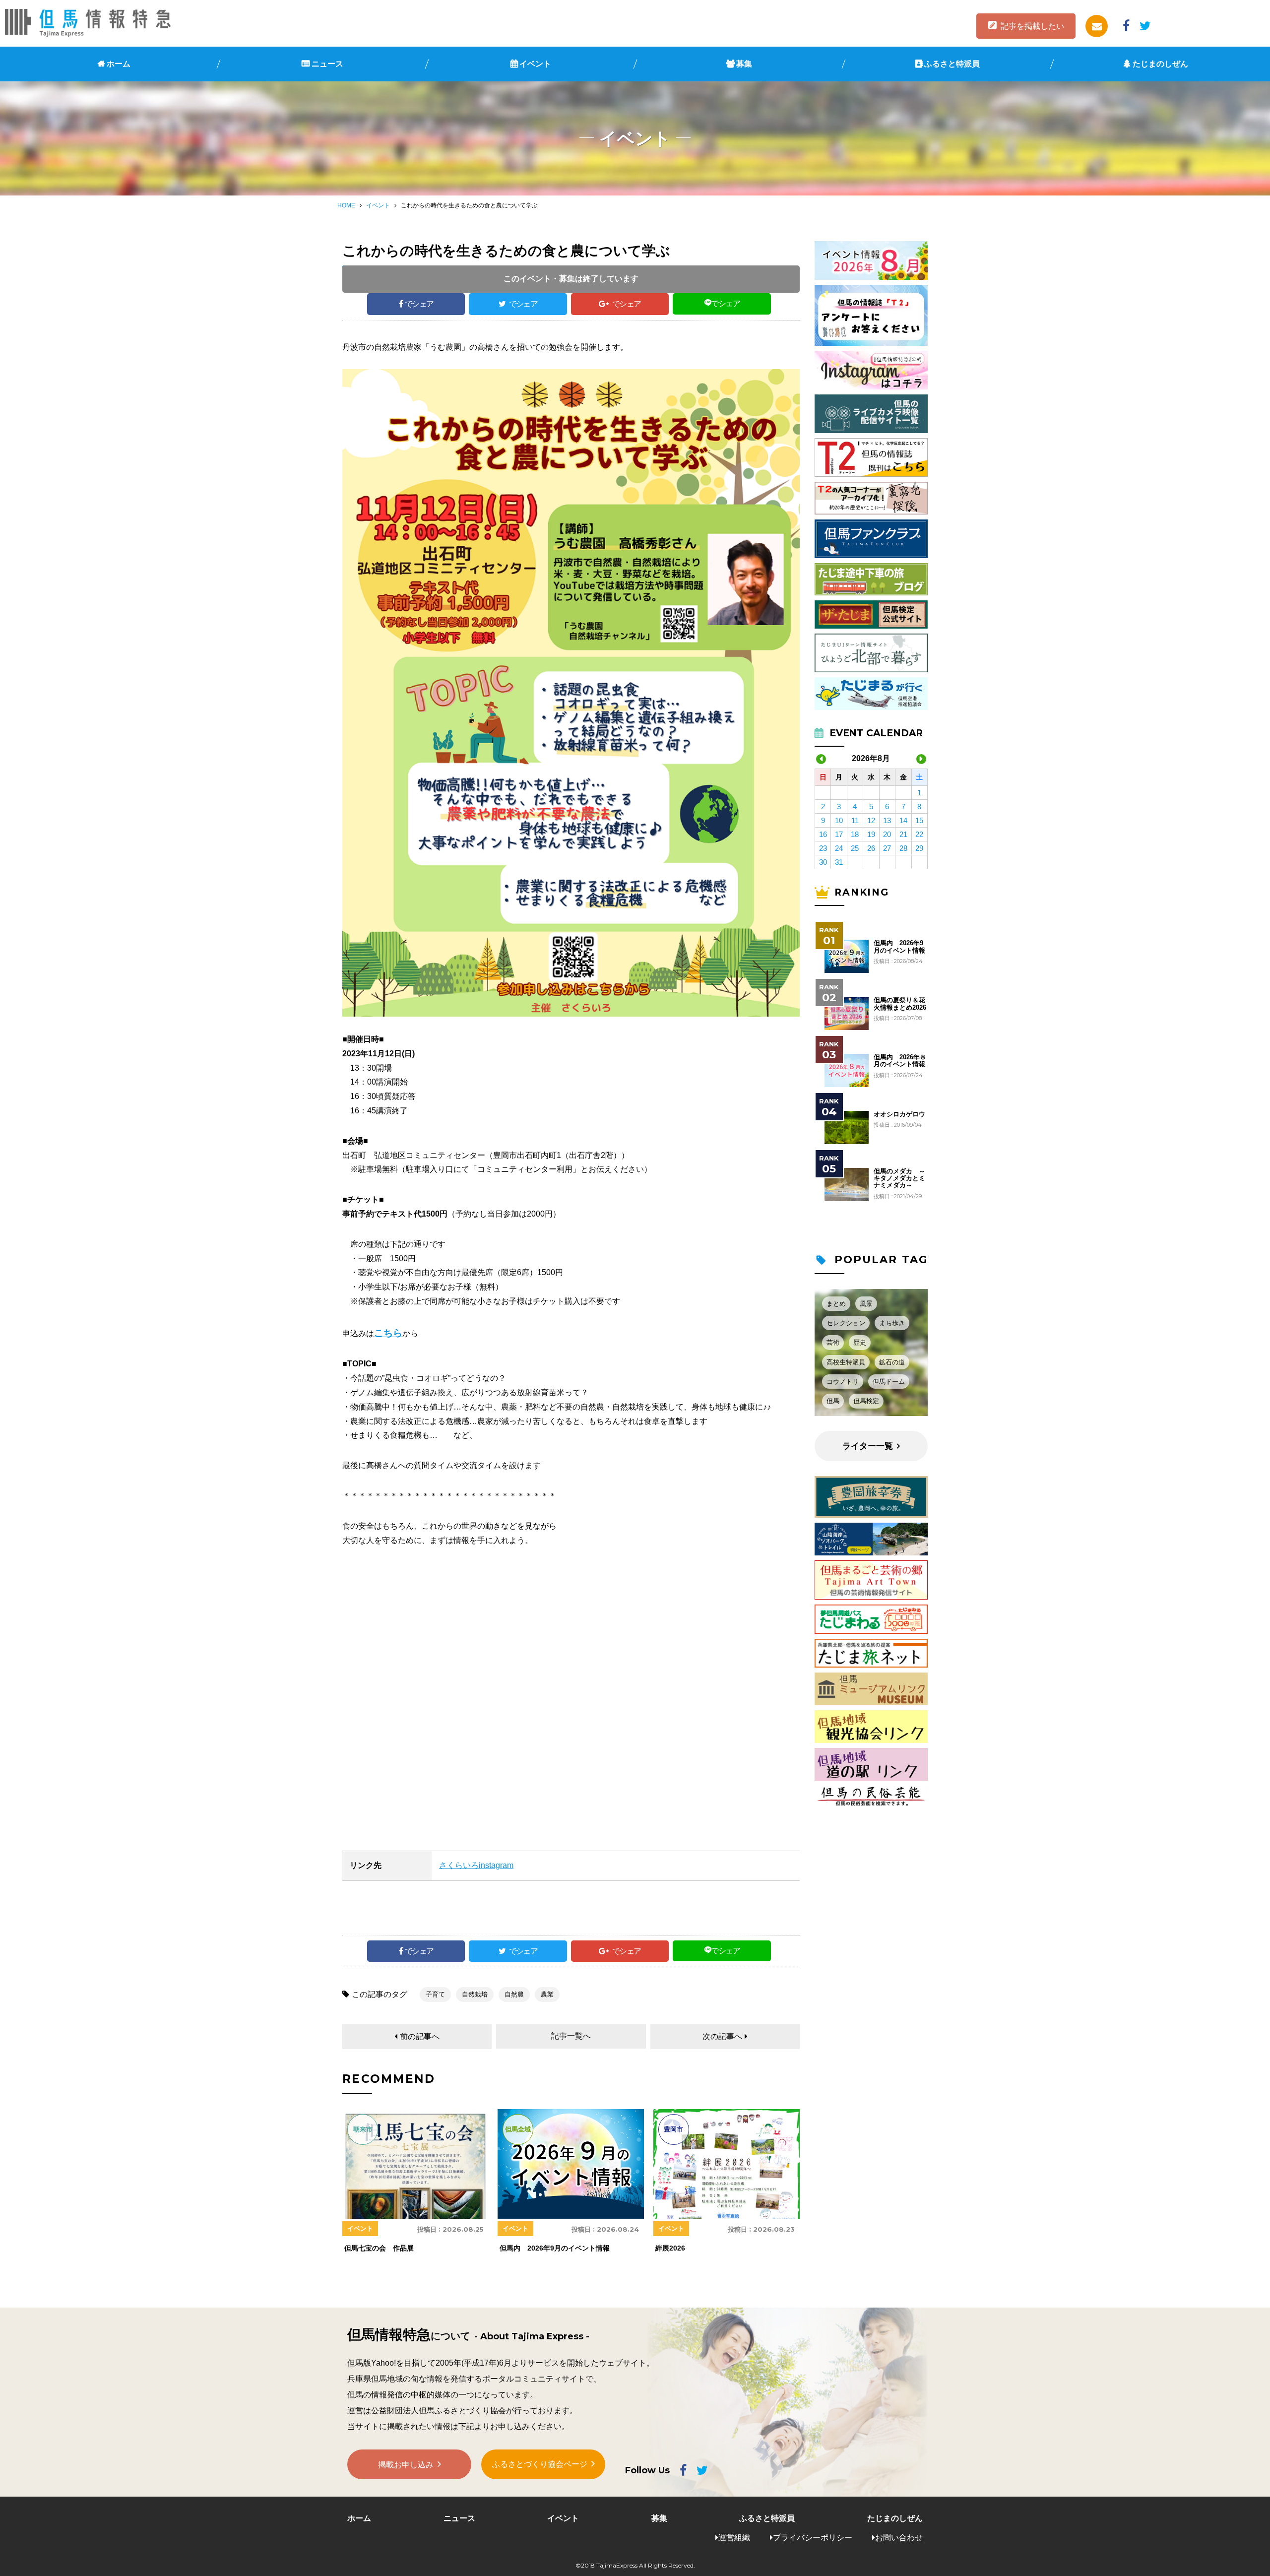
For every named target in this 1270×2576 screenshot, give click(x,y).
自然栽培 (475, 1994)
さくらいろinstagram (476, 1865)
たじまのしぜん (1160, 64)
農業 (547, 1994)
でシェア (419, 304)
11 (855, 820)
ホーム (119, 64)
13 (887, 820)
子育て (435, 1994)
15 (919, 820)
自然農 (514, 1994)
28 (903, 848)
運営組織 (734, 2538)
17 (839, 834)
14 (903, 820)
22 (919, 834)
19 (871, 834)
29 (919, 848)
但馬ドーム (889, 1382)
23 (823, 848)
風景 (866, 1304)
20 (887, 834)
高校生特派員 (846, 1362)
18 (855, 834)
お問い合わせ (899, 2538)
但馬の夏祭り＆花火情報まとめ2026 (900, 1004)
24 (839, 848)
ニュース (327, 64)
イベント (535, 64)
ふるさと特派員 (952, 64)
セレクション (846, 1323)
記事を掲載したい (1032, 26)
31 (839, 862)
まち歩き (892, 1323)
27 (887, 848)
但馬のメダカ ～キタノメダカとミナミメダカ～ (899, 1179)
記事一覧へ (571, 2036)
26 (871, 848)
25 (855, 848)
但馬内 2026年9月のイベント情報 (899, 947)
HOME (346, 205)
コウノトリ (843, 1382)
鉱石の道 (892, 1362)
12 (871, 820)
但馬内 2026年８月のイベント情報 (900, 1061)
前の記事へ (420, 2036)
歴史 (860, 1342)
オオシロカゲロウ (899, 1114)
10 (839, 820)
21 (903, 834)
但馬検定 (866, 1401)
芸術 (833, 1342)
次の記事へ (722, 2036)
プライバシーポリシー (813, 2538)
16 (823, 834)
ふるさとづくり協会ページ (540, 2464)
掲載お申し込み (406, 2465)
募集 (744, 64)
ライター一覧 (868, 1446)
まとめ (836, 1304)
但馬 (833, 1401)
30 (823, 862)
